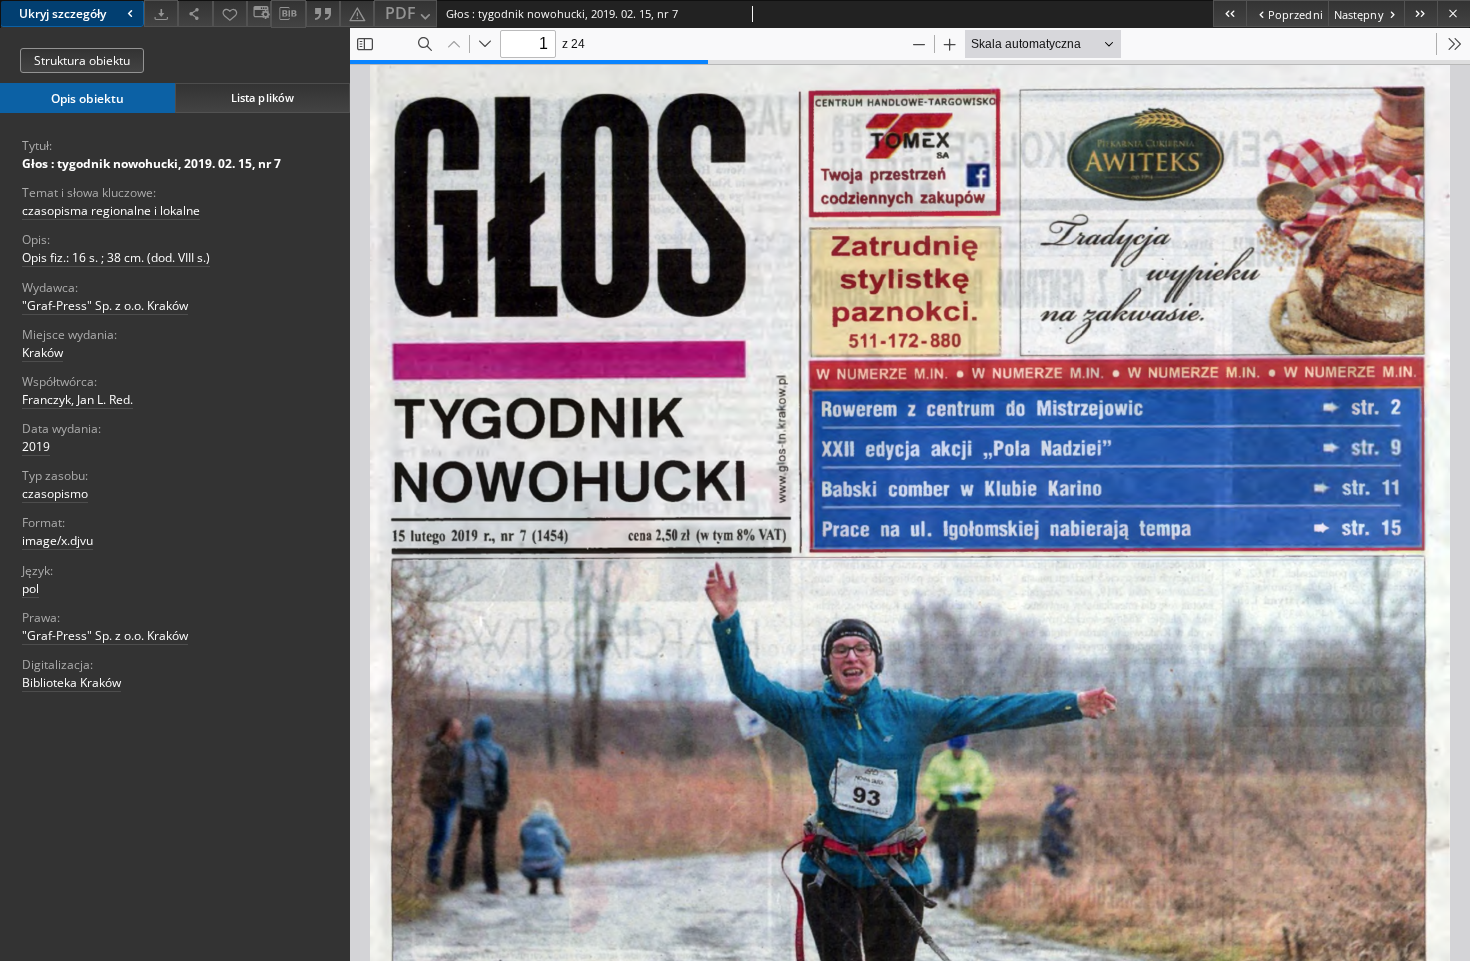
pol (30, 588)
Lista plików (262, 97)
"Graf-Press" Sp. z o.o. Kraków (105, 305)
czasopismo (55, 493)
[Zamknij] (1453, 13)
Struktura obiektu (82, 60)
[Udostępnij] (195, 13)
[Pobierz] (161, 13)
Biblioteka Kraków (71, 682)
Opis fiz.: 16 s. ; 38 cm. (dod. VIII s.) (116, 257)
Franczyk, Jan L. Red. (77, 399)
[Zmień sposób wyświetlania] (259, 13)
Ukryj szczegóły (62, 13)
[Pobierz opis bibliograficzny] (288, 14)
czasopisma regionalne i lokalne (111, 210)
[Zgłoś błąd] (357, 13)
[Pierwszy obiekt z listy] (1229, 13)
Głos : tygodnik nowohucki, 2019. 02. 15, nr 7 (151, 163)
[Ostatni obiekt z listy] (1420, 13)
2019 (36, 446)
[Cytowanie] (323, 13)
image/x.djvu (57, 540)
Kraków (42, 352)
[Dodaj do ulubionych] (230, 13)
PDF (400, 13)
